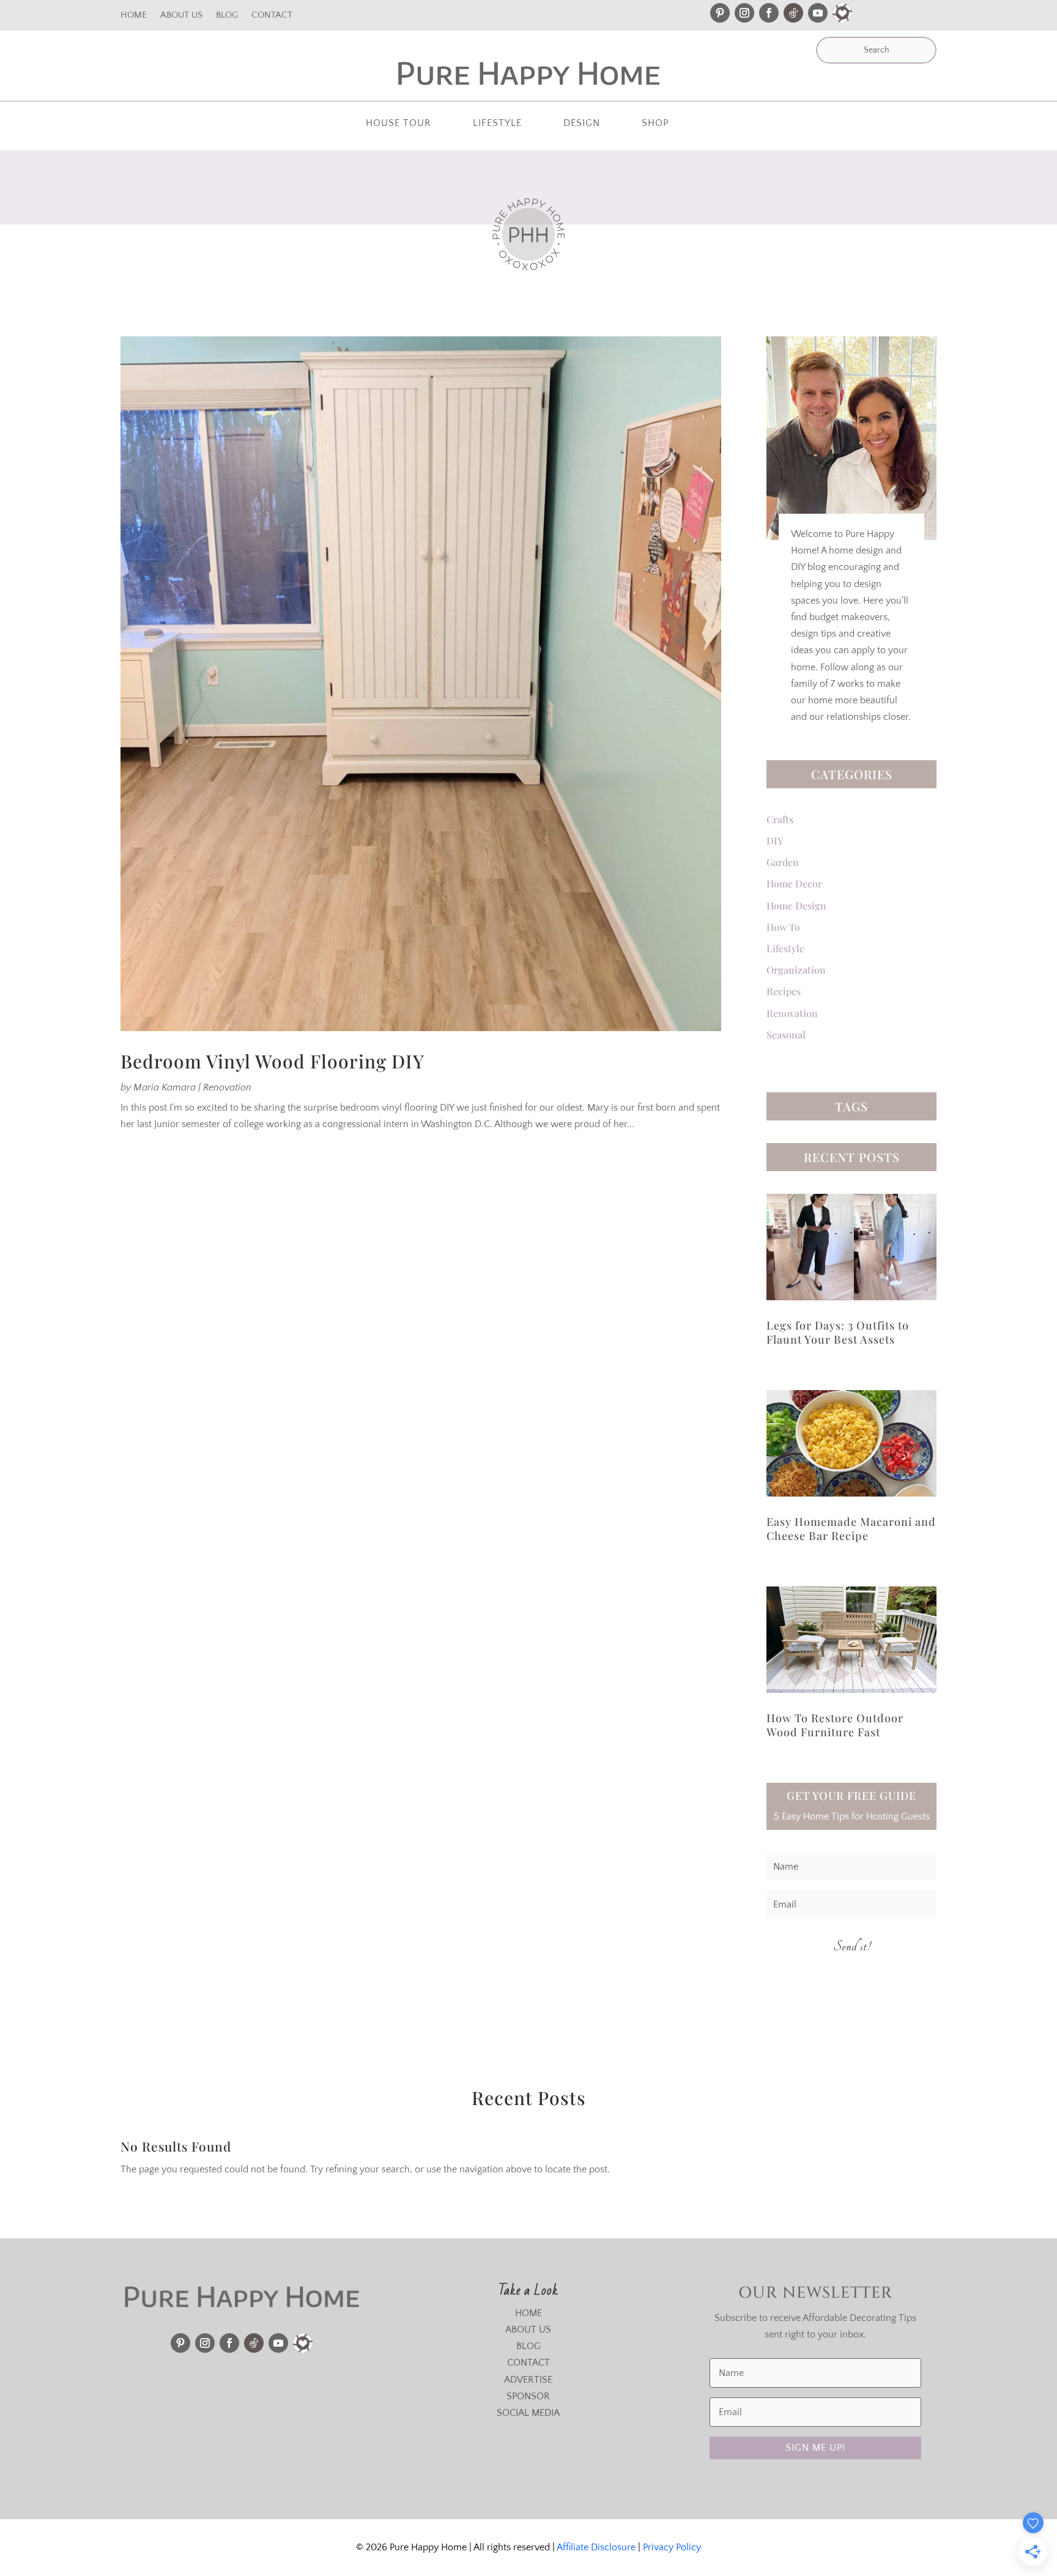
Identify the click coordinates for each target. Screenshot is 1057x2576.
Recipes (784, 991)
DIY (775, 841)
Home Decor (794, 883)
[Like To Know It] (842, 13)
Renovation (227, 1087)
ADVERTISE (528, 2380)
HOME (528, 2313)
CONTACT (528, 2363)
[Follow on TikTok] (793, 13)
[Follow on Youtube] (818, 13)
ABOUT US (528, 2330)
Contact (272, 16)
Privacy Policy (672, 2547)
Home (134, 16)
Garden (783, 862)
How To (783, 927)
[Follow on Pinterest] (720, 13)
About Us (181, 16)
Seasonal (786, 1034)
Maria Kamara (165, 1087)
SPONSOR (528, 2396)
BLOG (528, 2346)
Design (582, 124)
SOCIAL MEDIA (528, 2413)
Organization (796, 970)
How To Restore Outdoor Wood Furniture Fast (835, 1725)
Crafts (780, 819)
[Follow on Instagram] (744, 13)
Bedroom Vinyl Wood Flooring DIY (273, 1061)
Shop (655, 124)
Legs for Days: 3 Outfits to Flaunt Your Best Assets (838, 1332)
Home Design (796, 905)
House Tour (399, 124)
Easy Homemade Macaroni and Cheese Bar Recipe (851, 1529)
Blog (227, 16)
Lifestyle (497, 124)
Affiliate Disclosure (596, 2547)
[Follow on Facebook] (769, 13)
